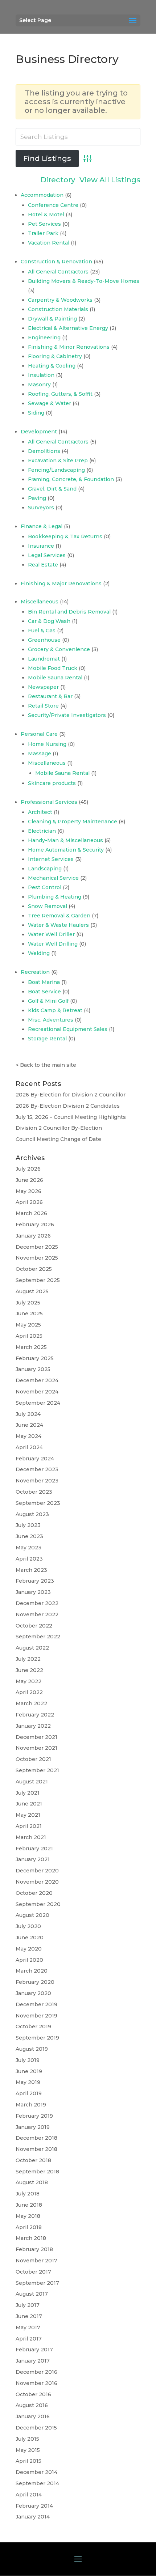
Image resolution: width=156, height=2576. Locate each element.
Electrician (42, 831)
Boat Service (44, 992)
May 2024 (28, 1436)
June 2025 (29, 1314)
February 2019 (34, 2116)
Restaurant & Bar (50, 696)
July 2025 (28, 1303)
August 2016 (32, 2405)
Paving (37, 498)
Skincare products (52, 783)
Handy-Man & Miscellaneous (65, 840)
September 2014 (37, 2483)
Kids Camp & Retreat (55, 1010)
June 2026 (29, 1180)
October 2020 (34, 1893)
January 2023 (33, 1592)
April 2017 (29, 2339)
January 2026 (33, 1236)
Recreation (35, 972)
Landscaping (45, 869)
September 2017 (37, 2283)
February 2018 (34, 2249)
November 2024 (37, 1392)
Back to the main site (48, 1065)
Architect (40, 812)
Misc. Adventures (51, 1020)
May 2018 (28, 2216)
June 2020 (30, 1938)
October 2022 (34, 1626)
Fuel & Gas (42, 631)
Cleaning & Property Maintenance (73, 822)
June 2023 (29, 1536)
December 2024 (37, 1380)
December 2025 (37, 1247)
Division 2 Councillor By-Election (59, 1128)
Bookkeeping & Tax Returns (65, 536)
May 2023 (28, 1548)
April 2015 (28, 2461)
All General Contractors (58, 272)
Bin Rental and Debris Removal (69, 612)
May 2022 (28, 1681)
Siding (36, 413)
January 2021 (33, 1859)
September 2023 (38, 1503)
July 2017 (28, 2305)
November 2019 (36, 2016)
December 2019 (36, 2004)
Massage (40, 754)
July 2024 (28, 1414)
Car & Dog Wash (49, 621)
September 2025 (38, 1280)
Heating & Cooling (52, 366)
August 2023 (32, 1514)
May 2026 (28, 1191)
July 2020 (28, 1926)
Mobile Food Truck (53, 668)
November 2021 (36, 1748)
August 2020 (32, 1915)
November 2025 (37, 1258)
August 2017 (32, 2294)
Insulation (41, 375)
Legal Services (47, 555)
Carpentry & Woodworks (60, 300)
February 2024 (35, 1459)
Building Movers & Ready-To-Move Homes (84, 281)
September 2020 (38, 1904)
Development (39, 432)
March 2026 (31, 1213)
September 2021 (37, 1770)
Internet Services (51, 859)
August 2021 (32, 1782)
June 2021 (29, 1804)
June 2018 (29, 2205)
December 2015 (36, 2428)
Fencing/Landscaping (56, 470)
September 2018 (37, 2172)
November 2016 (36, 2383)
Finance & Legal (42, 526)
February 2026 (35, 1225)
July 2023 (28, 1525)
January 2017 (33, 2361)
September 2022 (38, 1637)
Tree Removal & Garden (59, 916)
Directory (58, 180)
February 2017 (34, 2350)
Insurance (41, 546)
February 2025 (35, 1358)
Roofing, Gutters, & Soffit (60, 394)
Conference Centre (53, 205)
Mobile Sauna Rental (55, 678)
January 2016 (33, 2416)
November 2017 (36, 2261)
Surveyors (41, 508)
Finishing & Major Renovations (61, 583)
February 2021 (34, 1849)
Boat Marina (44, 982)
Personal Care (39, 734)
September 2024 (38, 1403)
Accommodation (42, 195)
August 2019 (32, 2049)
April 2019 (29, 2093)
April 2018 (29, 2227)
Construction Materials (58, 309)
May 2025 (28, 1325)
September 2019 (37, 2038)
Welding (39, 953)
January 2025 (33, 1369)
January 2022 (33, 1726)
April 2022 (29, 1692)
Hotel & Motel (46, 215)
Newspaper (43, 687)
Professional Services (49, 802)
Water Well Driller (51, 934)
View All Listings (110, 180)
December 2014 (36, 2472)
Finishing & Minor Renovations (69, 347)
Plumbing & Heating (55, 897)
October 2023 (34, 1492)
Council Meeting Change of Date (58, 1139)
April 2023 (29, 1559)
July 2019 (28, 2060)
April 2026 (29, 1202)
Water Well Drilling (53, 944)
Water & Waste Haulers (58, 925)
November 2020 (37, 1882)
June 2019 (29, 2071)
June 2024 (29, 1425)
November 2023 (37, 1481)
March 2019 (31, 2105)
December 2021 (36, 1737)
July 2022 (28, 1659)
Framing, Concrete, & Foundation (71, 479)
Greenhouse (44, 640)
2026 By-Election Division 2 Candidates (68, 1106)
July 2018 (28, 2194)
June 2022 (29, 1670)
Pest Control (45, 887)
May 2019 (28, 2082)
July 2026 (28, 1169)
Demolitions (44, 451)
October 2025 (34, 1269)
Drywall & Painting (52, 319)
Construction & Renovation (56, 262)
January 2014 (33, 2517)
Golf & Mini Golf (48, 1001)
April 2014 (29, 2495)
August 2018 (32, 2182)
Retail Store (43, 706)
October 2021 (33, 1759)
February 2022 (35, 1715)
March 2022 (31, 1703)
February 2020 (35, 1982)
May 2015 (28, 2450)
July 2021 (28, 1793)
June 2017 (29, 2316)
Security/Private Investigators (67, 715)
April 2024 (29, 1447)
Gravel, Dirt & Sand (52, 489)
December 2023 (37, 1469)
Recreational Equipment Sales (68, 1029)
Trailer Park (43, 233)
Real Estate (43, 565)
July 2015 (27, 2439)
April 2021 (29, 1826)
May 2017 (28, 2327)
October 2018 (33, 2160)
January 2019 (33, 2127)
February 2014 (34, 2506)
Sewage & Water (50, 403)
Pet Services (44, 224)
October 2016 (33, 2394)
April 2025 (29, 1336)
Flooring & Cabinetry (55, 356)
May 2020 (29, 1949)
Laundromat (44, 659)
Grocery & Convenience (59, 649)
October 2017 (33, 2272)
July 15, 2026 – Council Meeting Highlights (71, 1117)
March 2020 (32, 1971)
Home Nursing (47, 744)
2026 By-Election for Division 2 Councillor (71, 1095)
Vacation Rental (49, 243)
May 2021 (28, 1815)
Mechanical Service (53, 878)
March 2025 (31, 1347)
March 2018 (31, 2238)
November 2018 (36, 2149)
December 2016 (36, 2372)
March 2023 (31, 1570)
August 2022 (32, 1648)
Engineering (44, 338)
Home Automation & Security (66, 850)
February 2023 (35, 1581)
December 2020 (37, 1871)
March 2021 (31, 1837)
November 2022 (37, 1614)
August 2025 (32, 1291)
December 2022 (37, 1603)
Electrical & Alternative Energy (68, 328)
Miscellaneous (40, 602)
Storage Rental (47, 1039)
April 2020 (29, 1960)
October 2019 (33, 2027)
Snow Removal (48, 906)
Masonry (39, 385)
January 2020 (33, 1993)
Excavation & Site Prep (58, 461)
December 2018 (36, 2138)
